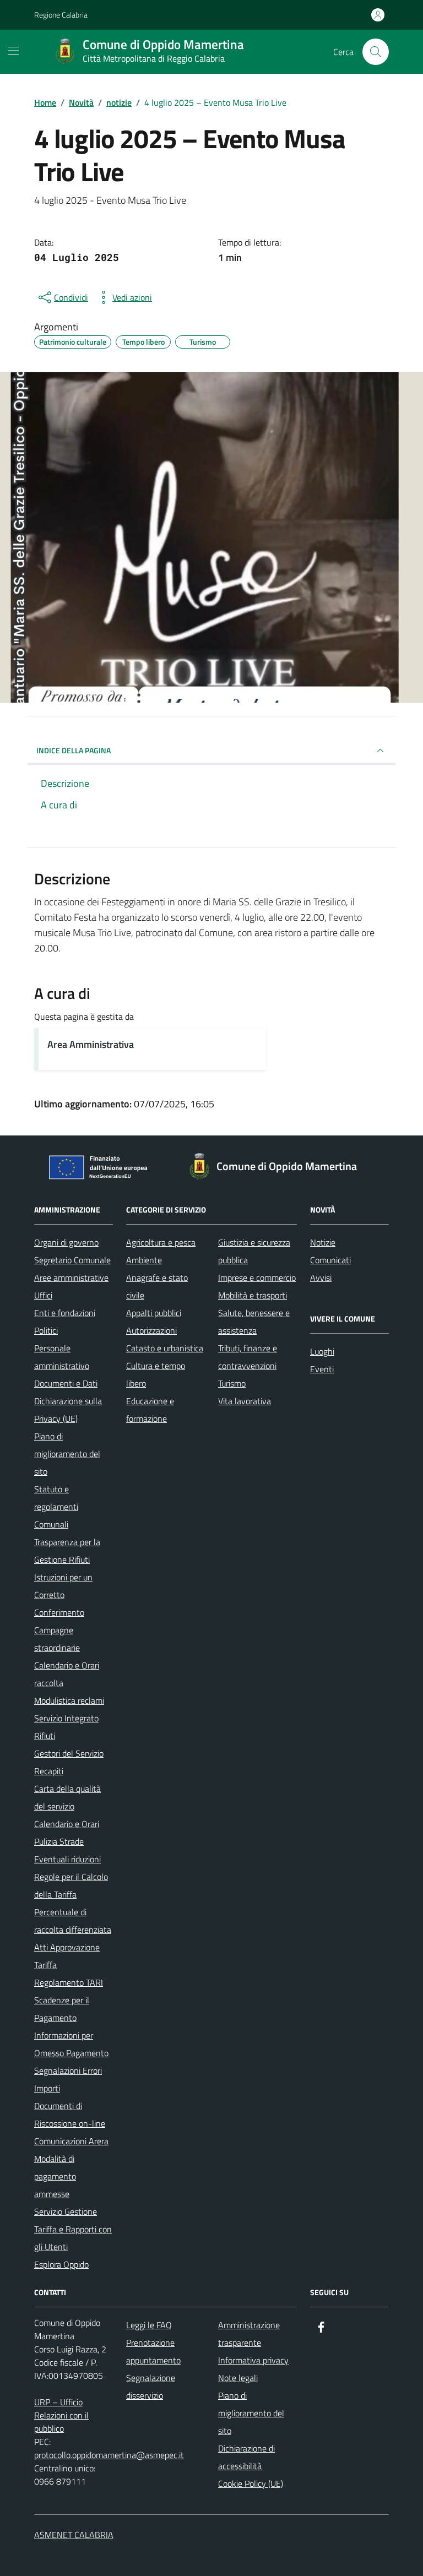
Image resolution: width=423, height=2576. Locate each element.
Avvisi (321, 1278)
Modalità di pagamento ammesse (55, 2176)
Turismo (232, 1383)
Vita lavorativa (245, 1401)
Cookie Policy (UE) (251, 2483)
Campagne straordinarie (57, 1639)
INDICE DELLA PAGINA (74, 750)
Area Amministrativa (91, 1044)
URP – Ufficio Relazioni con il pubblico (61, 2415)
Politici (46, 1330)
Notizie (323, 1242)
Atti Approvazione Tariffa (67, 1956)
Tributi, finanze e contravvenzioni (248, 1357)
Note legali (238, 2378)
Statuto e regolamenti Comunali (56, 1507)
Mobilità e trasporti (253, 1295)
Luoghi (322, 1351)
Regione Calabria (61, 15)
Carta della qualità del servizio (67, 1797)
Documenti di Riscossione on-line (70, 2115)
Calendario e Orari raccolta (67, 1674)
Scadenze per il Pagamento (62, 2009)
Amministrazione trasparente (249, 2334)
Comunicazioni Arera (71, 2141)
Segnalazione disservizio (151, 2387)
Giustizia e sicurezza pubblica (254, 1251)
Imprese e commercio (257, 1278)
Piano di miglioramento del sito (67, 1454)
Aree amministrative (71, 1278)
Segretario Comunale (72, 1260)
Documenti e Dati (66, 1383)
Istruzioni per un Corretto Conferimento (63, 1595)
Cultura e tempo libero (156, 1374)
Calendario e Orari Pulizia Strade (67, 1833)
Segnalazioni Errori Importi (68, 2079)
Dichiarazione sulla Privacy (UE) (68, 1410)
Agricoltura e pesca (161, 1242)
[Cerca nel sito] (376, 52)
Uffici (43, 1295)
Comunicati (330, 1260)
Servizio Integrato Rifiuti (66, 1727)
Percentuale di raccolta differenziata (73, 1921)
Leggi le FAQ (149, 2325)
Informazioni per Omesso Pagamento (71, 2044)
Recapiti (49, 1771)
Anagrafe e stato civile (157, 1286)
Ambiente (144, 1260)
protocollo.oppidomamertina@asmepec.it (109, 2455)
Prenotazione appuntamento (153, 2351)
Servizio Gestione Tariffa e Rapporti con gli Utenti (73, 2229)
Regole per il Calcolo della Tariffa (71, 1885)
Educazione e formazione (150, 1410)
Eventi (322, 1369)
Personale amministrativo (62, 1357)
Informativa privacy (253, 2360)
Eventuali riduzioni (67, 1859)
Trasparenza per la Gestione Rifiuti (67, 1551)
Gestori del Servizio (69, 1753)
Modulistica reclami (69, 1700)
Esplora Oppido (61, 2264)
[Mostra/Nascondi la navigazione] (13, 51)
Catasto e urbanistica (165, 1348)
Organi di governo (66, 1242)
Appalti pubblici (154, 1313)
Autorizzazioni (151, 1330)
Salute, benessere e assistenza (254, 1322)
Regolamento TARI (69, 1982)
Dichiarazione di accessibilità (246, 2457)
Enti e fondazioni (65, 1313)
